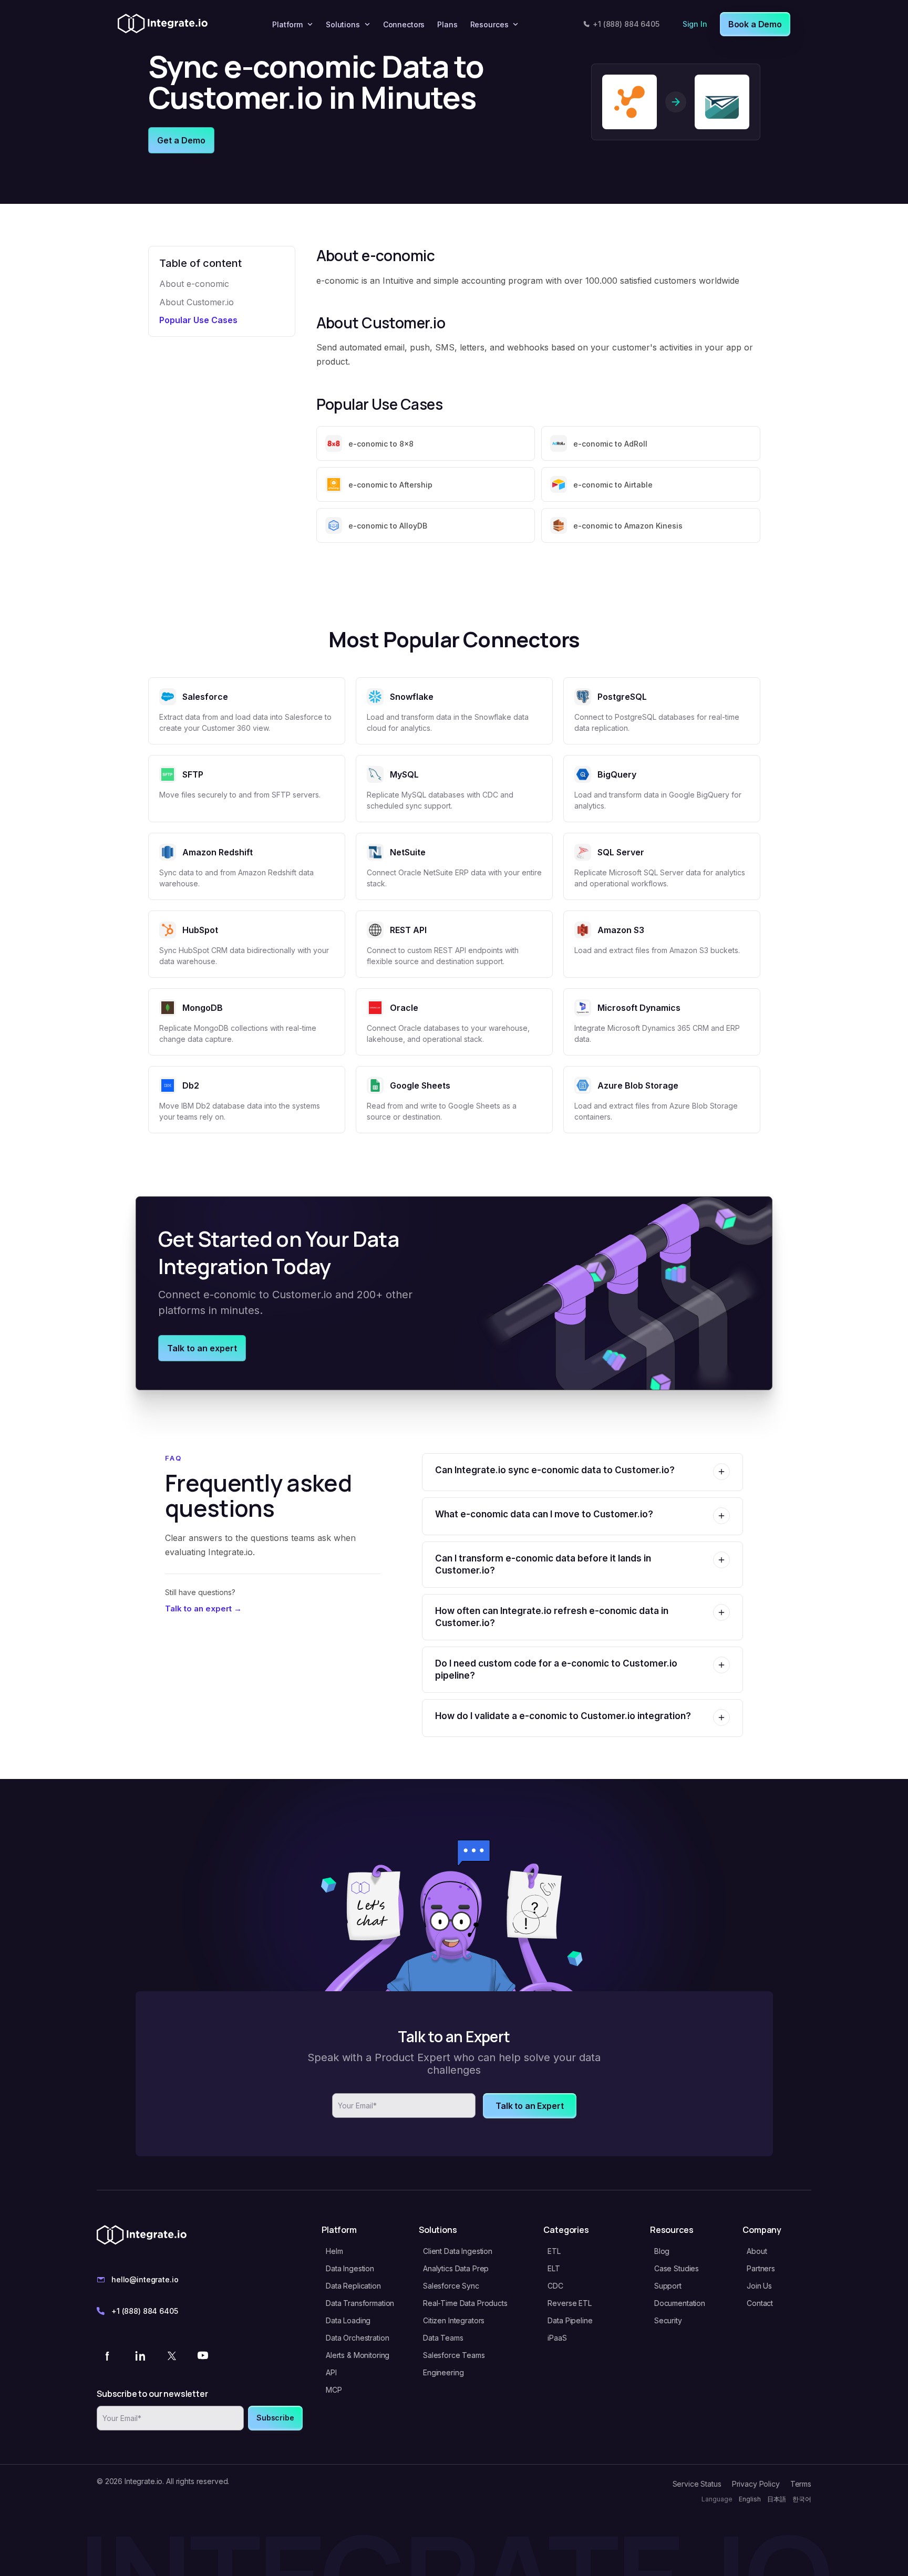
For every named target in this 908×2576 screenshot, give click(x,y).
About (757, 2251)
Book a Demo (755, 24)
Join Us (759, 2286)
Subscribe (275, 2418)
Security (668, 2320)
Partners (761, 2268)
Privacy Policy (756, 2484)
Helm (334, 2251)
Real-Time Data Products (465, 2303)
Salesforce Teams (454, 2355)
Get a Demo (181, 140)
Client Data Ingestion (458, 2251)
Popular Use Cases (198, 320)
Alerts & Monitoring (358, 2355)
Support (668, 2286)
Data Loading (348, 2320)
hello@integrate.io (145, 2279)
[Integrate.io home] (163, 24)
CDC (555, 2286)
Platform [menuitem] (287, 24)
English (750, 2499)
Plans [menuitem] (447, 24)
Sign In (695, 24)
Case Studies (677, 2268)
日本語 (777, 2499)
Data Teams (443, 2338)
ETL (554, 2251)
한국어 (802, 2499)
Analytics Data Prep (456, 2268)
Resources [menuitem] (489, 24)
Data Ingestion (350, 2268)
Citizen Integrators (454, 2320)
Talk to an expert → (203, 1608)
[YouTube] (203, 2355)
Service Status (697, 2484)
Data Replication (353, 2286)
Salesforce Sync (451, 2286)
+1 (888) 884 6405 (626, 24)
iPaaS (557, 2338)
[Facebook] (108, 2355)
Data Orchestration (357, 2338)
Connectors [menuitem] (404, 24)
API (331, 2372)
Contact (760, 2303)
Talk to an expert (202, 1348)
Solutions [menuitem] (343, 24)
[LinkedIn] (140, 2355)
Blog (662, 2251)
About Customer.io (197, 302)
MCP (334, 2390)
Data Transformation (360, 2303)
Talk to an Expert (529, 2106)
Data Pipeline (570, 2320)
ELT (554, 2268)
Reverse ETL (569, 2303)
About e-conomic (194, 284)
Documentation (680, 2303)
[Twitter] (171, 2355)
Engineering (443, 2372)
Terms (801, 2484)
